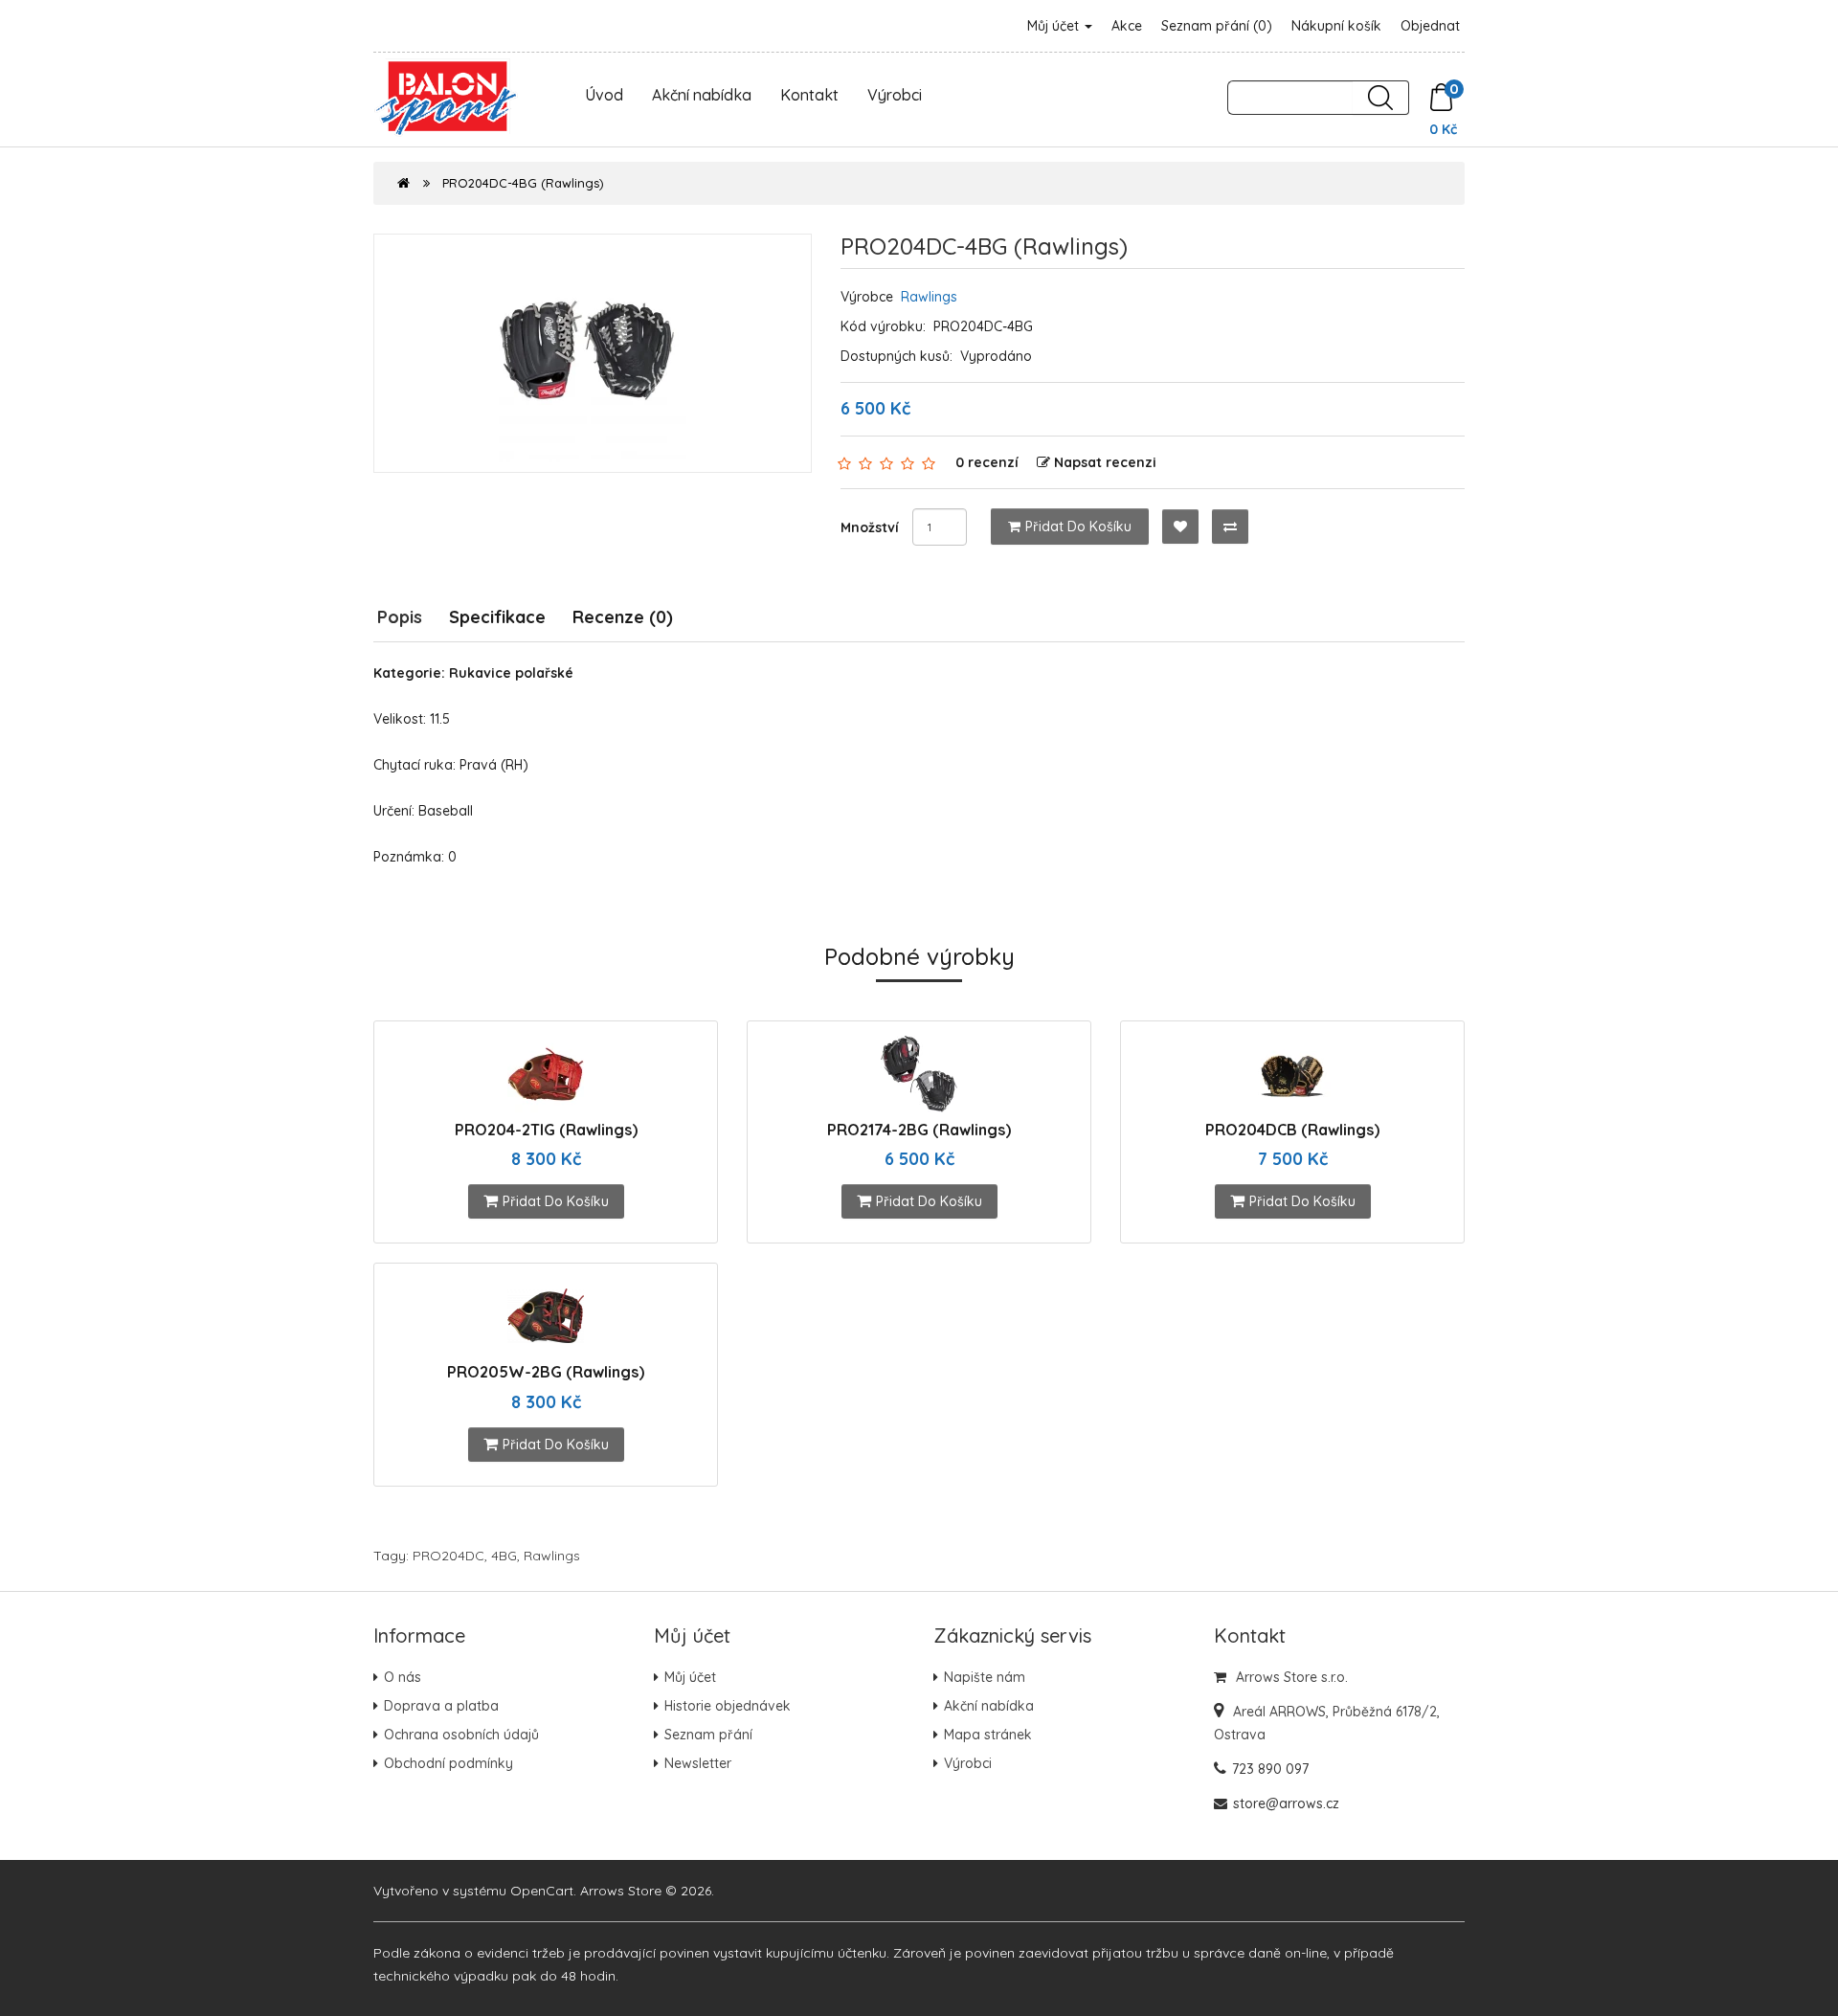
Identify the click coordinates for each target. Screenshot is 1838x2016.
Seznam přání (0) (1217, 26)
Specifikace (497, 617)
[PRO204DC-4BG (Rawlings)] (593, 353)
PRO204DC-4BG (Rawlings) (523, 183)
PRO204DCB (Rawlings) (1292, 1130)
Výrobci (895, 95)
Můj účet (1055, 26)
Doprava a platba (441, 1706)
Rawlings (929, 297)
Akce (1127, 26)
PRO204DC (448, 1556)
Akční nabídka (702, 95)
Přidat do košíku (1078, 526)
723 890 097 (1270, 1769)
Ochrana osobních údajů (461, 1735)
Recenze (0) (623, 617)
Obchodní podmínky (448, 1763)
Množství (870, 527)
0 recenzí (987, 462)
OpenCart (542, 1891)
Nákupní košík (1336, 26)
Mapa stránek (988, 1735)
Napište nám (985, 1677)
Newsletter (698, 1763)
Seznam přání (708, 1735)
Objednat (1430, 26)
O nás (403, 1677)
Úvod (604, 95)
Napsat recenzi (1105, 462)
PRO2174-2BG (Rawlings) (919, 1130)
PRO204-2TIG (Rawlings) (546, 1130)
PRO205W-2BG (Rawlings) (546, 1372)
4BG (504, 1556)
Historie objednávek (728, 1706)
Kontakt (809, 95)
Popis (400, 617)
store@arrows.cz (1286, 1803)
